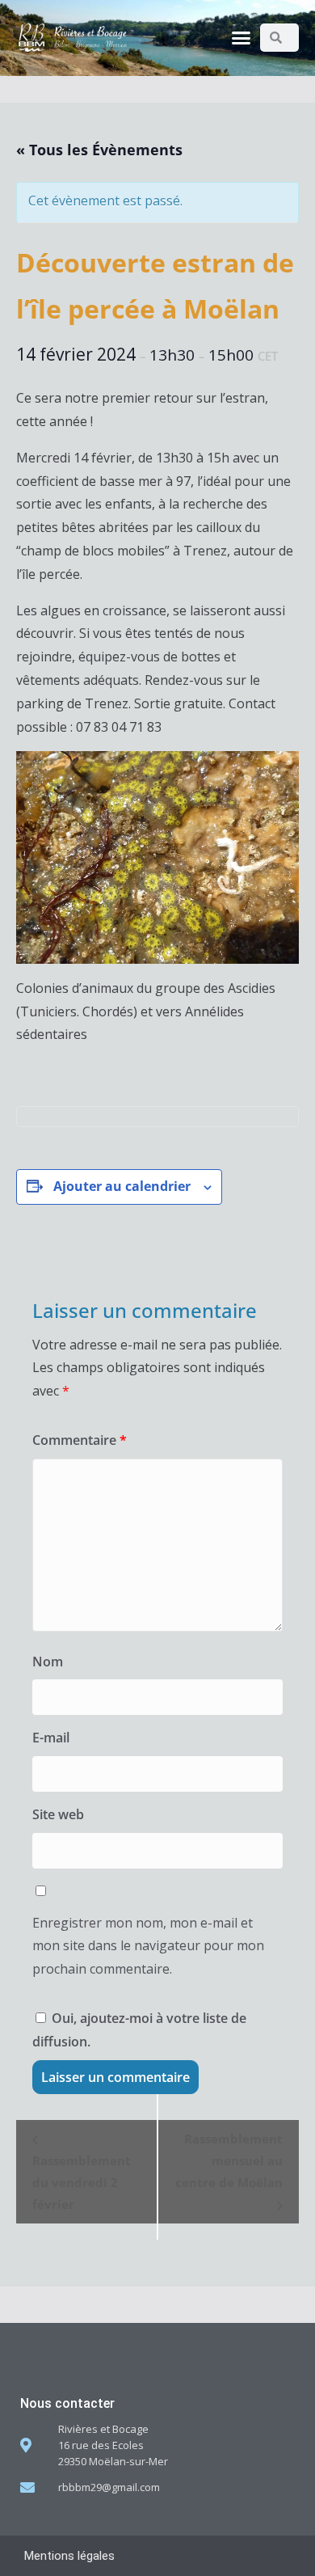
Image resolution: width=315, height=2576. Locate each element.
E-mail (51, 1738)
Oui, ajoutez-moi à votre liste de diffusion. (139, 2030)
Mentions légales (69, 2556)
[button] (241, 38)
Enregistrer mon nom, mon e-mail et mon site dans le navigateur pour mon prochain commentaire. (148, 1946)
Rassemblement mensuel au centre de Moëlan (229, 2160)
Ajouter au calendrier (122, 1186)
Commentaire (80, 1440)
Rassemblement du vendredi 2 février (82, 2182)
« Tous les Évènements (99, 150)
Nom (48, 1662)
